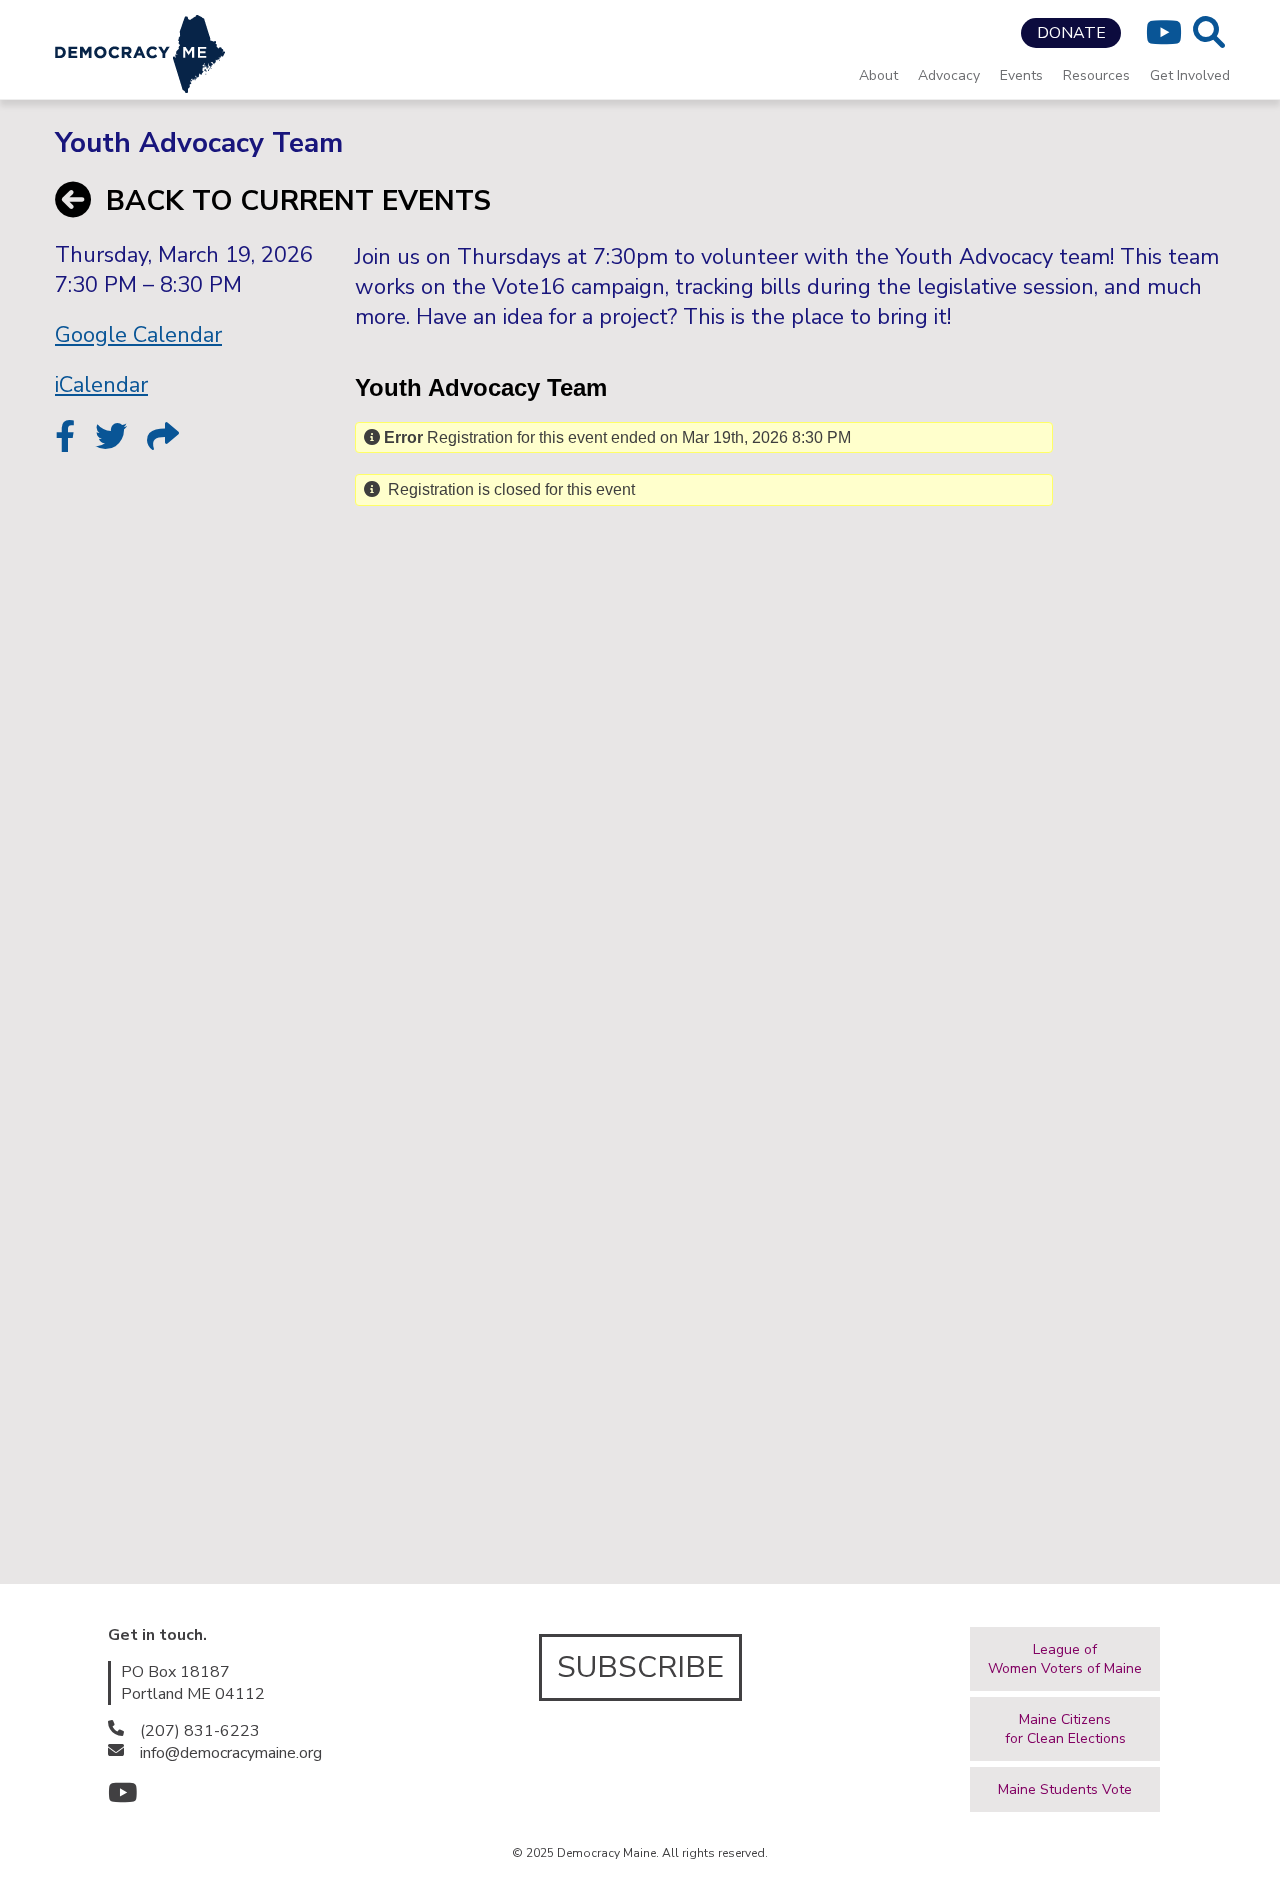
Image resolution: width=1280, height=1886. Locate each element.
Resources (1096, 75)
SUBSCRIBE (640, 1667)
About (878, 75)
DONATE (1071, 33)
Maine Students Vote (1065, 1789)
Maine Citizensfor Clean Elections (1065, 1729)
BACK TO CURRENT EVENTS (298, 201)
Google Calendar (138, 335)
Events (1021, 75)
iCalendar (101, 385)
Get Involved (1190, 75)
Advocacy (949, 75)
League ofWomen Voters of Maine (1065, 1659)
